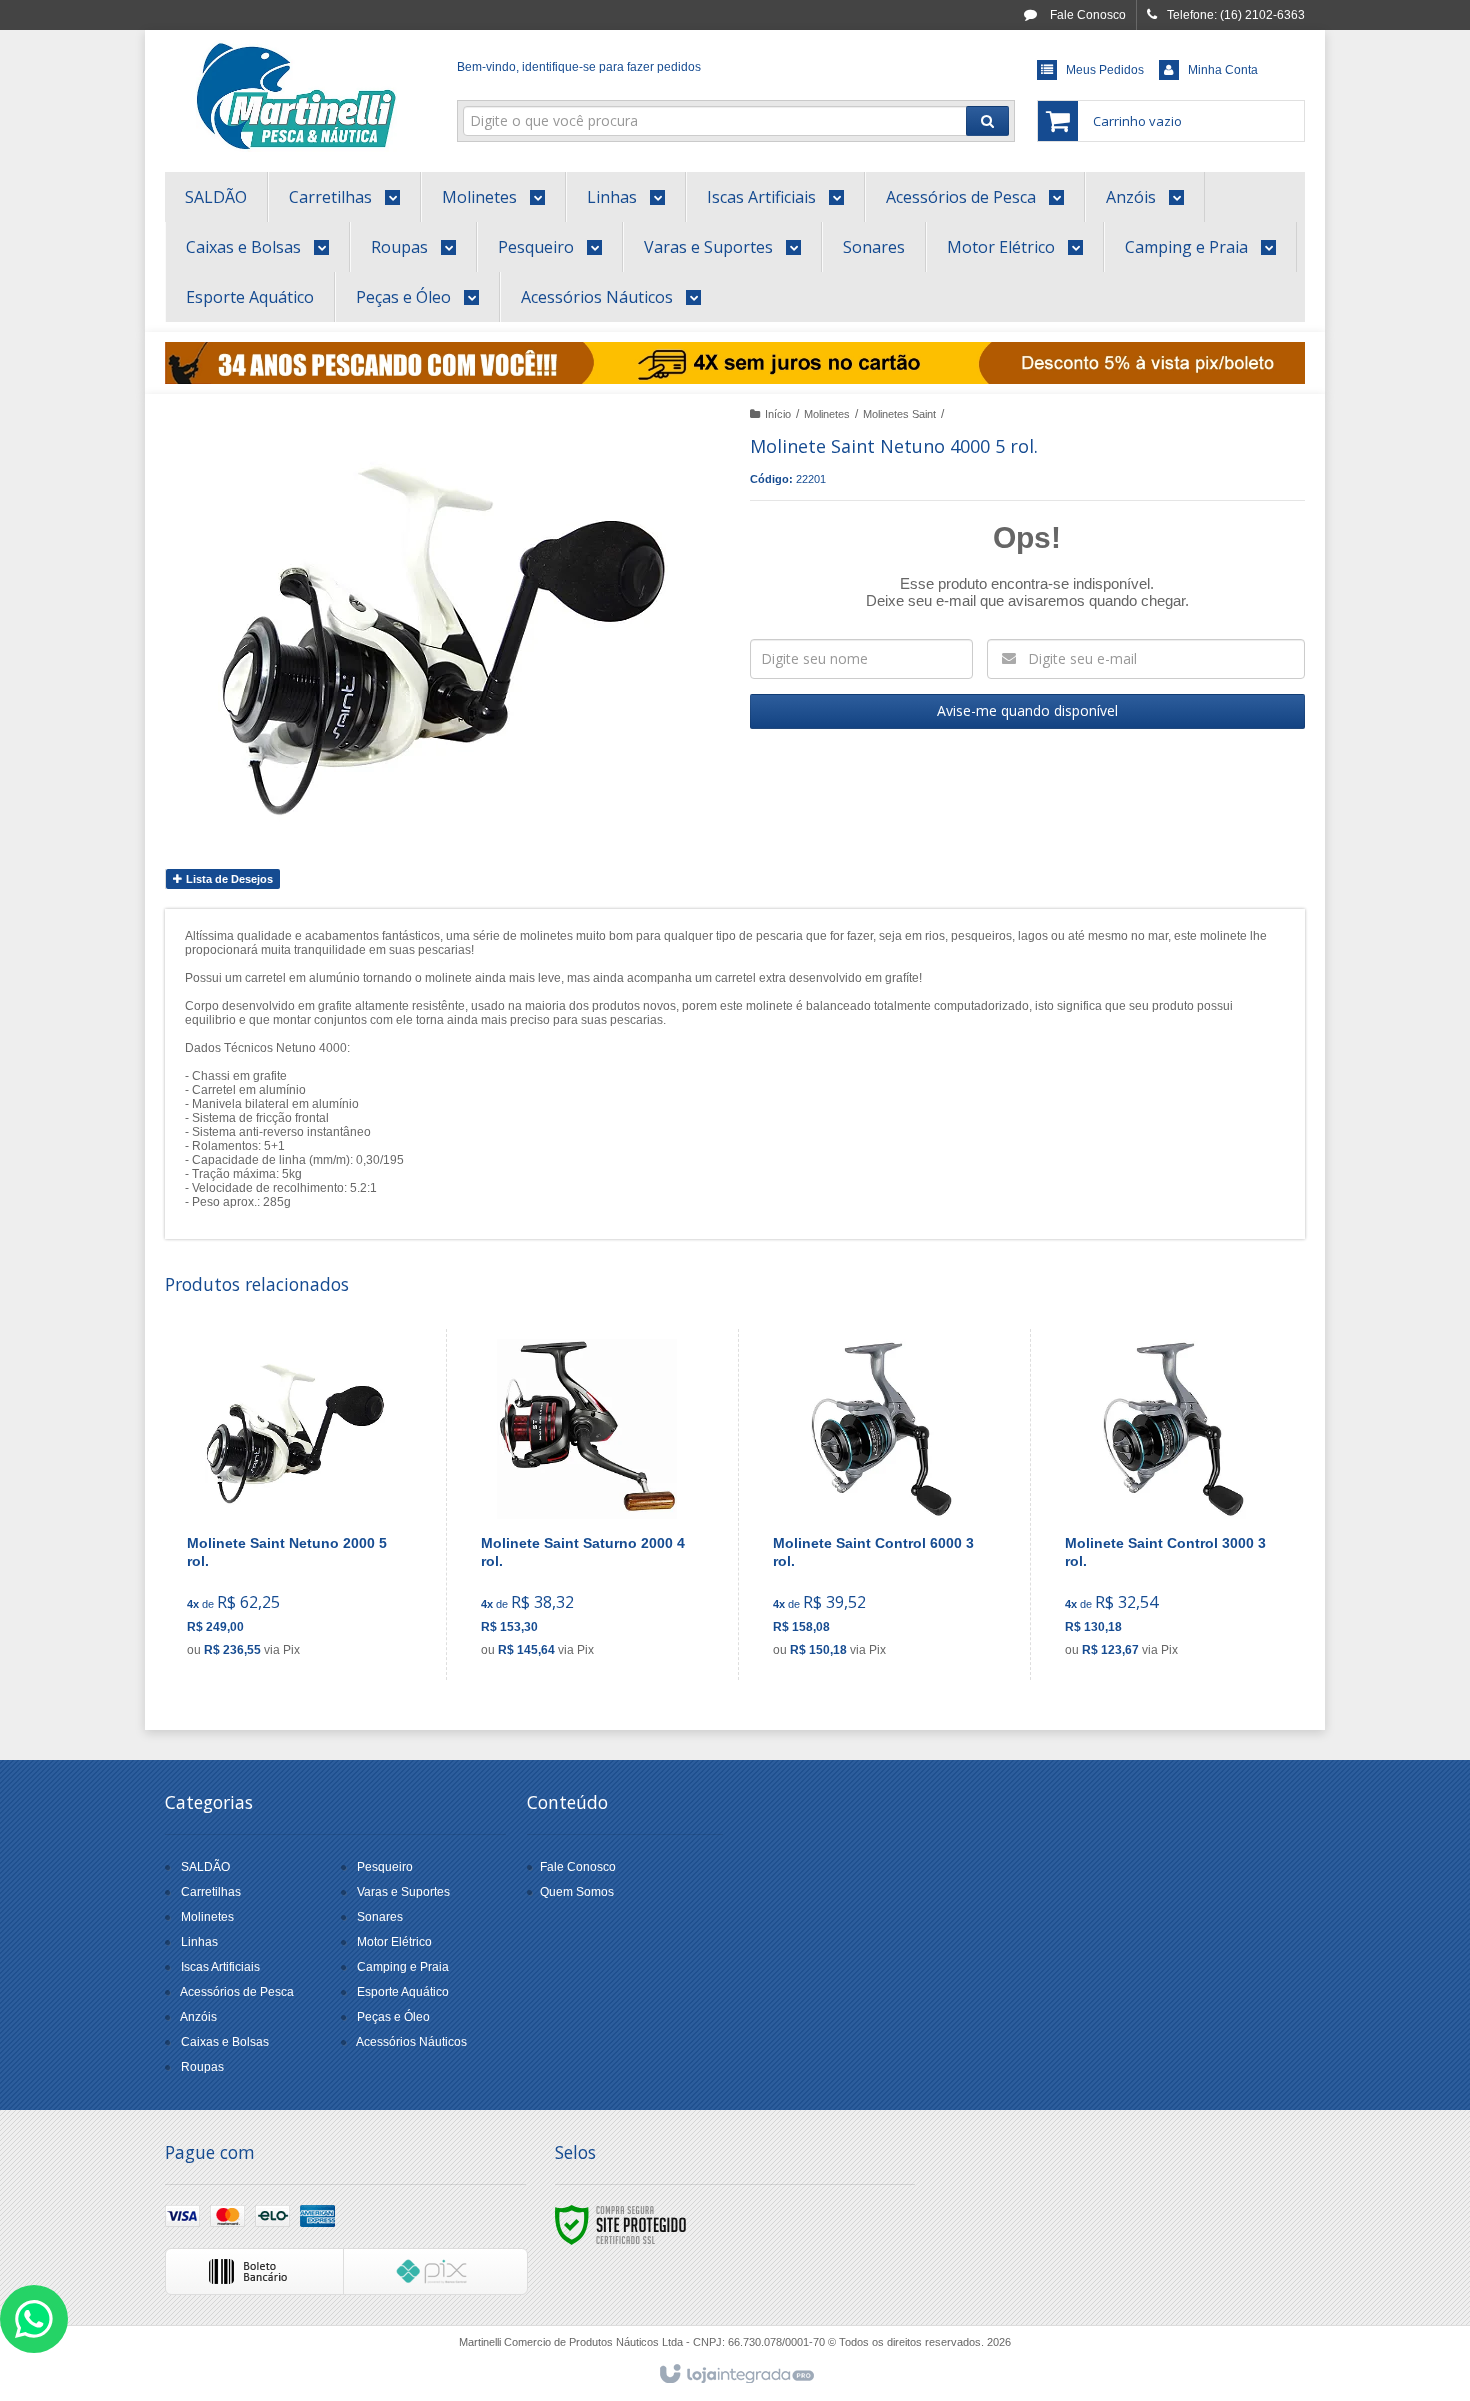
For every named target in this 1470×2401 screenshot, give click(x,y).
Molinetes (827, 414)
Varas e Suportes (403, 1892)
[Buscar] (987, 121)
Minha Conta (1223, 70)
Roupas (202, 2067)
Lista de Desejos (228, 879)
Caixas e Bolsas (225, 2042)
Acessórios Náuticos (411, 2042)
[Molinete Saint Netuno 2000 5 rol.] (294, 1504)
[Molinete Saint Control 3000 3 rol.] (1171, 1504)
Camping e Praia (403, 1967)
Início (778, 414)
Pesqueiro (385, 1867)
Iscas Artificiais (220, 1967)
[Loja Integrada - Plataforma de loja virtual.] (735, 2375)
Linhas (199, 1942)
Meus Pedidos (1105, 70)
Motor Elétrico (394, 1942)
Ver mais (306, 1583)
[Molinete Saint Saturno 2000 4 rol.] (587, 1504)
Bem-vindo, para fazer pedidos (579, 67)
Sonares (380, 1917)
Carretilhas (211, 1892)
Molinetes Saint (899, 414)
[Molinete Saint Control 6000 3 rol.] (879, 1504)
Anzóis (198, 2017)
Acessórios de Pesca (237, 1992)
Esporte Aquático (403, 1992)
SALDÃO (205, 1867)
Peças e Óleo (393, 2017)
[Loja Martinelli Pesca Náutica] (296, 96)
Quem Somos (577, 1892)
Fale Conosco (1086, 15)
